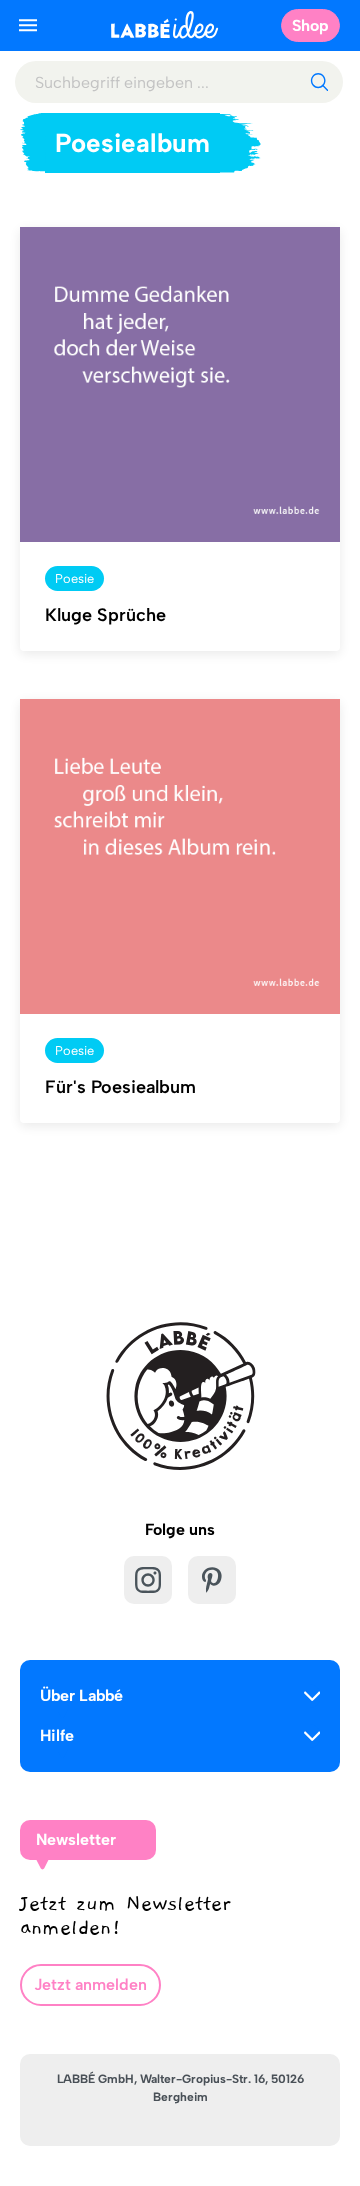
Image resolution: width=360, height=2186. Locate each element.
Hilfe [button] (57, 1735)
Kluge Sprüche (105, 615)
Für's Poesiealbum (120, 1087)
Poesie (74, 578)
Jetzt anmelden (90, 1984)
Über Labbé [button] (81, 1695)
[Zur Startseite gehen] (164, 24)
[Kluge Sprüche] (180, 385)
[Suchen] (319, 82)
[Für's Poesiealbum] (180, 857)
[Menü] (28, 25)
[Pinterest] (212, 1580)
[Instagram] (148, 1580)
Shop (310, 25)
